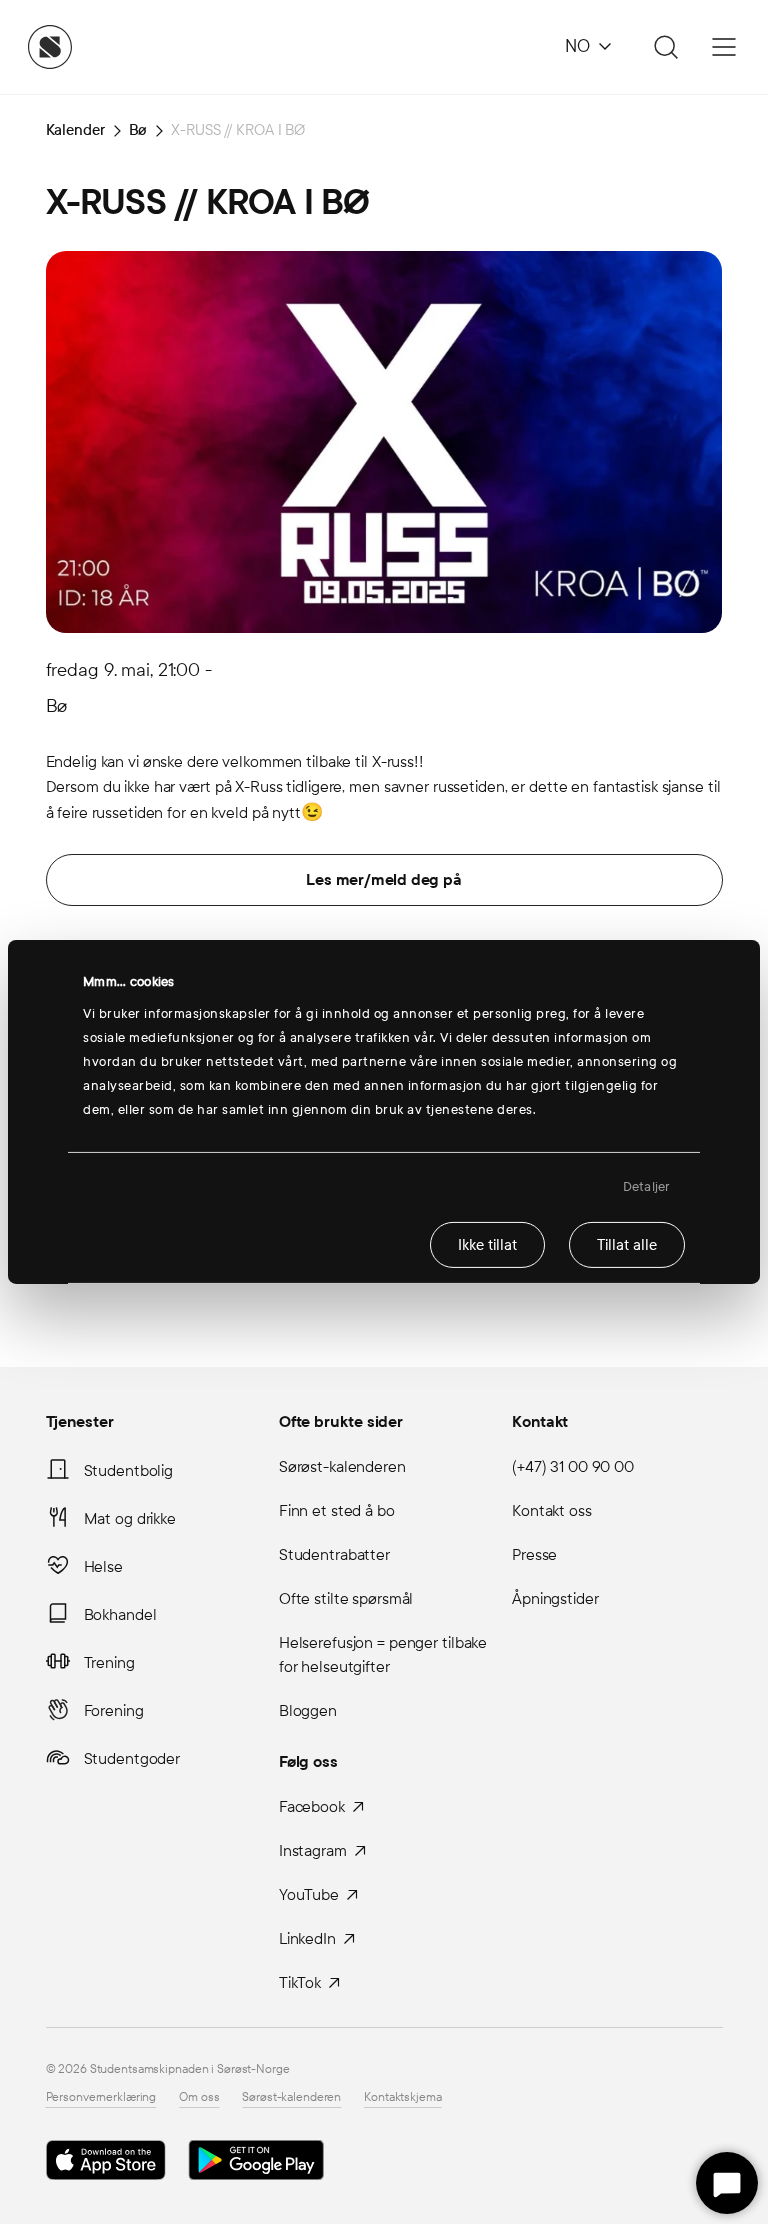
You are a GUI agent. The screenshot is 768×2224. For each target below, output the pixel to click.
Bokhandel (120, 1614)
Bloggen (308, 1710)
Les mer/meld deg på (383, 880)
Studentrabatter (334, 1554)
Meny (724, 47)
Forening (114, 1710)
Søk (663, 47)
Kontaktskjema (402, 2097)
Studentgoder (132, 1758)
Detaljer (646, 1187)
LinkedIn (307, 1938)
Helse (103, 1566)
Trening (109, 1662)
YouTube (309, 1894)
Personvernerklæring (101, 2097)
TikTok (300, 1982)
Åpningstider (555, 1598)
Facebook (312, 1806)
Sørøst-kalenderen (342, 1466)
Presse (534, 1554)
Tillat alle (627, 1244)
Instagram (313, 1850)
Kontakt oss (552, 1510)
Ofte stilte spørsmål (346, 1598)
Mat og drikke (130, 1518)
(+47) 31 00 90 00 (573, 1466)
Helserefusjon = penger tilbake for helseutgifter (383, 1654)
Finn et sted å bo (337, 1510)
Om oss (199, 2097)
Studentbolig (129, 1470)
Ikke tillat (487, 1244)
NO (577, 46)
